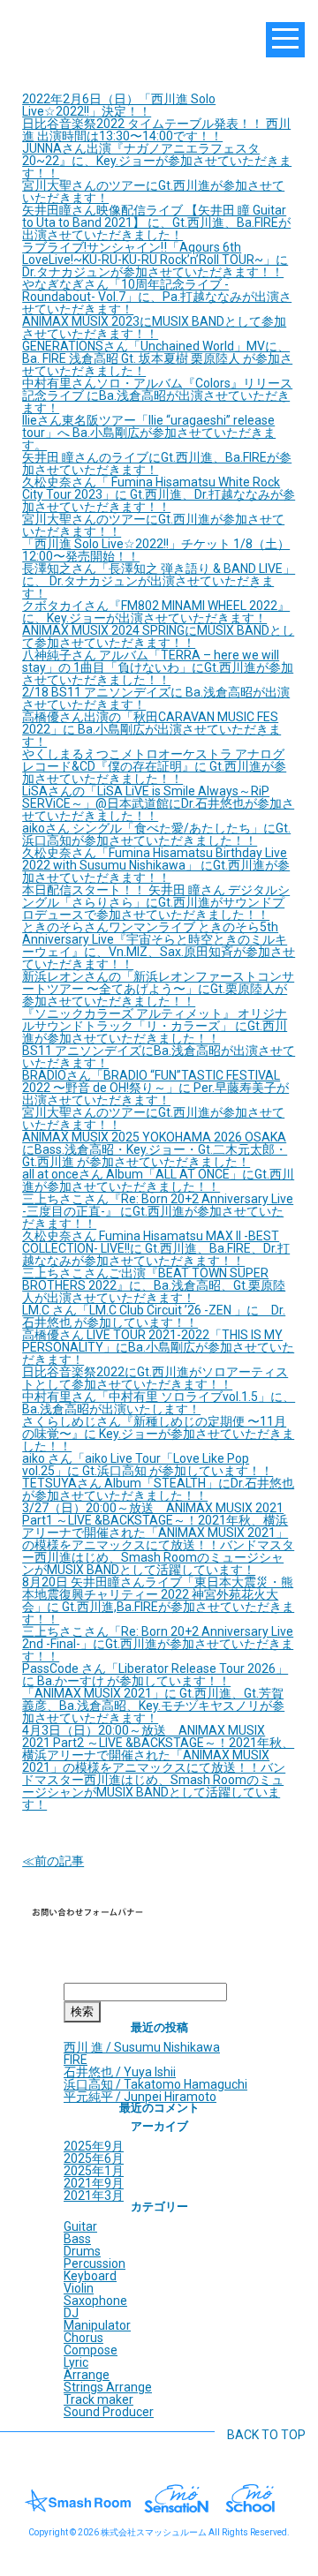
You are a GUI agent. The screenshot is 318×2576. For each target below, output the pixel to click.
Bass (77, 2239)
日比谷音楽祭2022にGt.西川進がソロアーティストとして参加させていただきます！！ (155, 1378)
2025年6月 (94, 2158)
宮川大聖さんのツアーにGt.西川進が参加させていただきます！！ (153, 525)
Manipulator (97, 2325)
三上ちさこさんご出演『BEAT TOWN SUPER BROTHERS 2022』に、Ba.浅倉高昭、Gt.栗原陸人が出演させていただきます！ (154, 1285)
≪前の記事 (53, 1861)
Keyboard (90, 2276)
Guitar (80, 2226)
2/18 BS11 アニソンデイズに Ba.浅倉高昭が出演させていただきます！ (156, 698)
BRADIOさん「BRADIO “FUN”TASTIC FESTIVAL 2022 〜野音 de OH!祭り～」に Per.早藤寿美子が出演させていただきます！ (155, 1088)
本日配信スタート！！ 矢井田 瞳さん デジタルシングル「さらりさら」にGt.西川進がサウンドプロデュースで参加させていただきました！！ (156, 902)
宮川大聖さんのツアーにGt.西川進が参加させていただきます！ (153, 192)
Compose (91, 2350)
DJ (71, 2313)
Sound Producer (109, 2412)
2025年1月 (94, 2171)
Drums (82, 2251)
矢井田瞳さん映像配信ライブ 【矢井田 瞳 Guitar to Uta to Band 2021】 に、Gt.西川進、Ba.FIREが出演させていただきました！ (156, 222)
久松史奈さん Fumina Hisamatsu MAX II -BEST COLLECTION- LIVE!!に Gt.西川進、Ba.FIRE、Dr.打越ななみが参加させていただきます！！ (156, 1248)
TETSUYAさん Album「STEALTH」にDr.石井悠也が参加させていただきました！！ (158, 1489)
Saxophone (95, 2301)
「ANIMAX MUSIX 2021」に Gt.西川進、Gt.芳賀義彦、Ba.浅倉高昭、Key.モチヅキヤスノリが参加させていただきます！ (153, 1706)
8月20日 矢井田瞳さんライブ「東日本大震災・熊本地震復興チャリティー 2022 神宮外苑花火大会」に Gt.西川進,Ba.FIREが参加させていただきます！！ (158, 1601)
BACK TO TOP (266, 2435)
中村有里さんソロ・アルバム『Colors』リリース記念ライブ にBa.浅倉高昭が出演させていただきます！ (157, 395)
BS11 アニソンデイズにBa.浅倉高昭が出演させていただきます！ (159, 1057)
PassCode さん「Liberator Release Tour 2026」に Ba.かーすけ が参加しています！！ (155, 1675)
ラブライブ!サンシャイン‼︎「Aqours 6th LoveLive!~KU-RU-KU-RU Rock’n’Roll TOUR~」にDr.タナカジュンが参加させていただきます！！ (155, 260)
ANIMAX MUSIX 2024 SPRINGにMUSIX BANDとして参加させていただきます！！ (158, 636)
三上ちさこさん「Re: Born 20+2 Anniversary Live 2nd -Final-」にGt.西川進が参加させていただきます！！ (158, 1644)
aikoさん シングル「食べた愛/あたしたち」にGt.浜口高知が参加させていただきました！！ (156, 834)
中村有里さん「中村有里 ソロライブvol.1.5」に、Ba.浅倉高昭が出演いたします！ (159, 1403)
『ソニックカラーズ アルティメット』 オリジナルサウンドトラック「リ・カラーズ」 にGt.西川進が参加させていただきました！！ (155, 1026)
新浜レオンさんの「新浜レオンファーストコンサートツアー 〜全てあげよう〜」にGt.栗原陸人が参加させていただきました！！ (158, 989)
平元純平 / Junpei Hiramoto (140, 2097)
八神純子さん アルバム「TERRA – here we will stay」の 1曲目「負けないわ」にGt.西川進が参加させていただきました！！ (158, 667)
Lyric (76, 2362)
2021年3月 (94, 2196)
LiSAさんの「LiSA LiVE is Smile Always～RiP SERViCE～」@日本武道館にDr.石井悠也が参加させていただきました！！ (158, 803)
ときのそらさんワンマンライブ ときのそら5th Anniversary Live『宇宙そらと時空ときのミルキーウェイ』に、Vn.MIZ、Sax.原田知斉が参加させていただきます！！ (159, 945)
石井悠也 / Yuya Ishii (120, 2072)
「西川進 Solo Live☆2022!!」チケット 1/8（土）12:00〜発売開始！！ (156, 550)
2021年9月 (94, 2183)
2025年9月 (94, 2146)
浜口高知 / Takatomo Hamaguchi (155, 2084)
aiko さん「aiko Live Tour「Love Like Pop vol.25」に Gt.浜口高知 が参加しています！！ (148, 1465)
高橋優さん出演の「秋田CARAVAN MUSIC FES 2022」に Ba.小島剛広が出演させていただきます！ (151, 729)
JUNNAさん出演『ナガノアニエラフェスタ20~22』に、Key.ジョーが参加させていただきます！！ (157, 161)
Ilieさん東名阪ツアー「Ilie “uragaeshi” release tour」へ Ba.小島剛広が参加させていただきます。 (149, 433)
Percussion (95, 2263)
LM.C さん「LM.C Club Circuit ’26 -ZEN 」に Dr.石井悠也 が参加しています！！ (154, 1316)
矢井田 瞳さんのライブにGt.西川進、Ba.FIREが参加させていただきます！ (157, 463)
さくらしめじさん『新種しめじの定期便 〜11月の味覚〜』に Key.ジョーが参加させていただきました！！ (158, 1434)
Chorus (83, 2338)
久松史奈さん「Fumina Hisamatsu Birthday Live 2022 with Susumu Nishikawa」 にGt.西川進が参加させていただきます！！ (156, 865)
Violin (79, 2288)
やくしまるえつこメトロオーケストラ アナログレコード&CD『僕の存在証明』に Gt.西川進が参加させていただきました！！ (154, 766)
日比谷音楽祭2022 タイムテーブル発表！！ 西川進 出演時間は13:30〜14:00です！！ (156, 130)
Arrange (87, 2375)
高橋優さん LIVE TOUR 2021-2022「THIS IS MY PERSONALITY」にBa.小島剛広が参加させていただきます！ (158, 1347)
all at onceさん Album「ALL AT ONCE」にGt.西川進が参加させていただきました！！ (158, 1180)
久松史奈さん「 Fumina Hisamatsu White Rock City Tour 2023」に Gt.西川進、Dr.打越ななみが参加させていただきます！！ (159, 494)
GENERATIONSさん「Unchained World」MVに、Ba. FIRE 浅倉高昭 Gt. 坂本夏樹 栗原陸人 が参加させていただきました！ (157, 358)
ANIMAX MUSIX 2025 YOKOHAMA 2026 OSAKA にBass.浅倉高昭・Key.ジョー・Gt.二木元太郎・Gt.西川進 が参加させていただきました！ (155, 1149)
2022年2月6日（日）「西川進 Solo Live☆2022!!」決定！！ (119, 105)
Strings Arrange (108, 2387)
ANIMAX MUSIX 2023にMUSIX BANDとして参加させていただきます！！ (154, 328)
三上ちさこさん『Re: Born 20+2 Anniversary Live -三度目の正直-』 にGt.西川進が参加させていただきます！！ (158, 1211)
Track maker (98, 2399)
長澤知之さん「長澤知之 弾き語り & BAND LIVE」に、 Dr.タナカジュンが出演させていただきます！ (159, 581)
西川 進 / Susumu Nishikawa (142, 2047)
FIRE (76, 2060)
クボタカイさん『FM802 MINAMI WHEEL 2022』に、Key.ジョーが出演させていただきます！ (156, 612)
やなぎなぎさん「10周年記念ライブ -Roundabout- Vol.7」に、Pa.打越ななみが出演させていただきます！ (157, 297)
